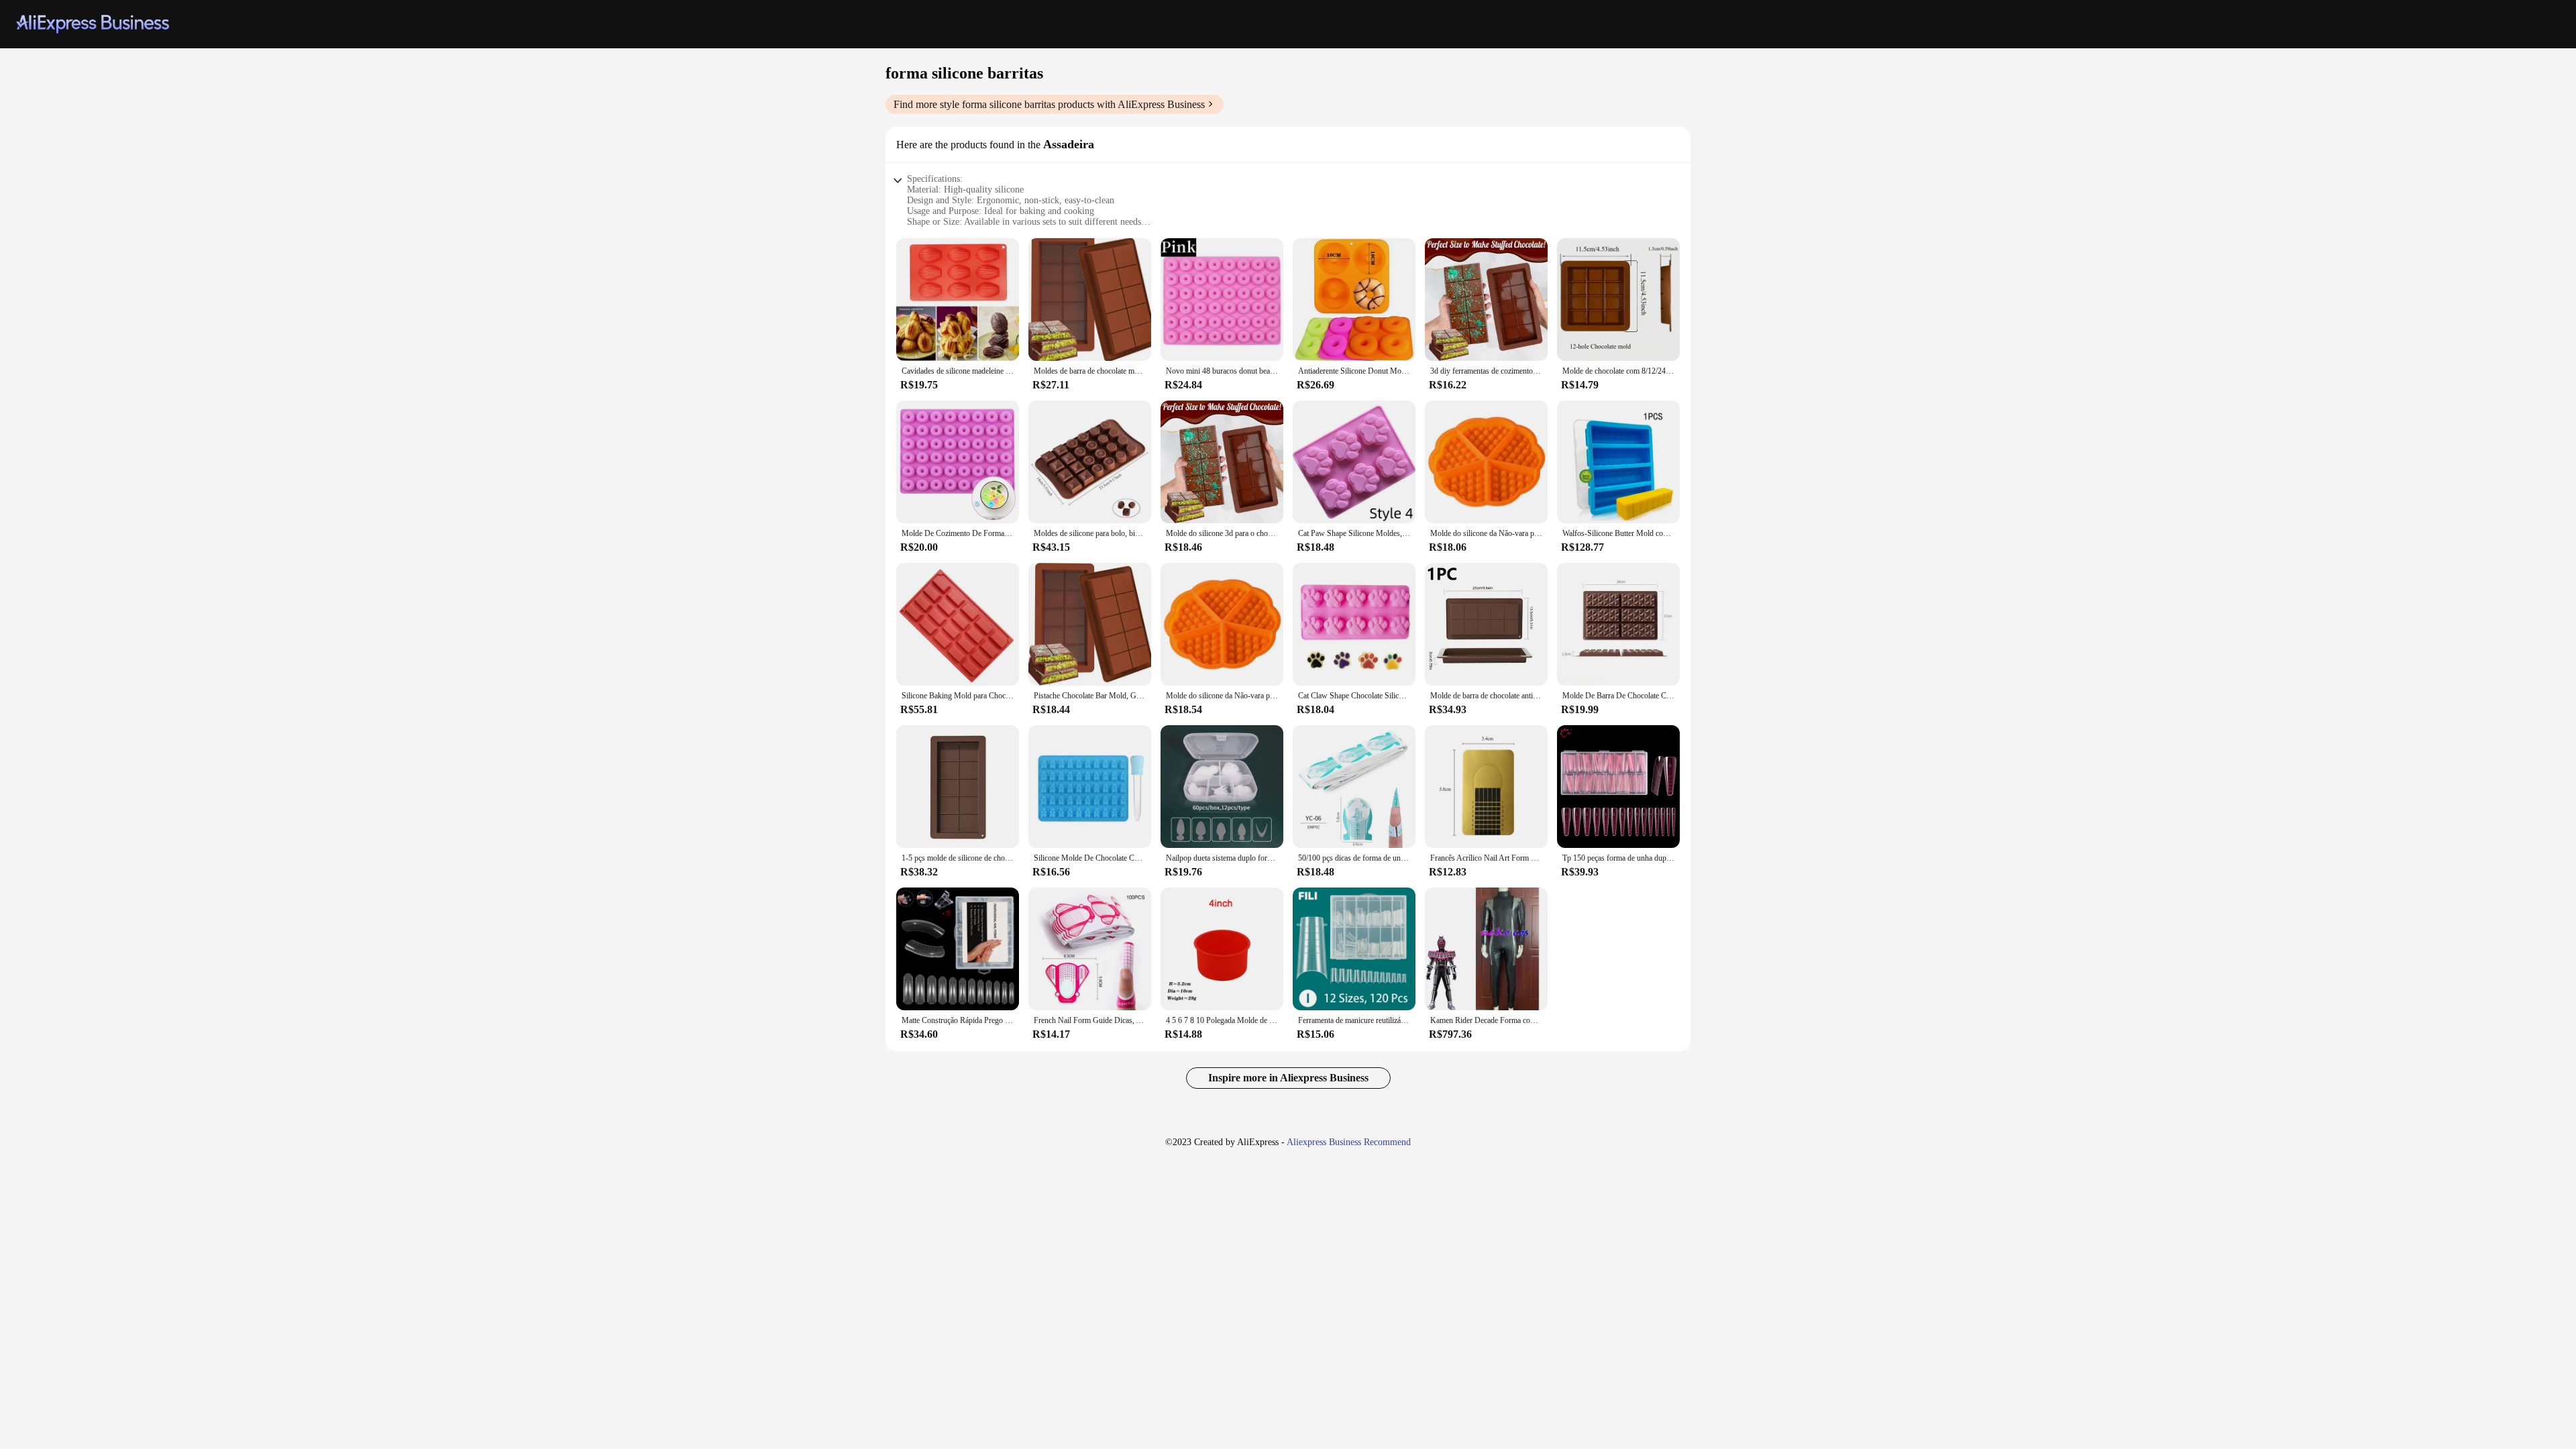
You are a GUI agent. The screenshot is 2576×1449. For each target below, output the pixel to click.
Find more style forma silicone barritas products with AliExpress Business (1049, 104)
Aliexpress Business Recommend (1349, 1142)
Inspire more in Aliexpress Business (1288, 1078)
